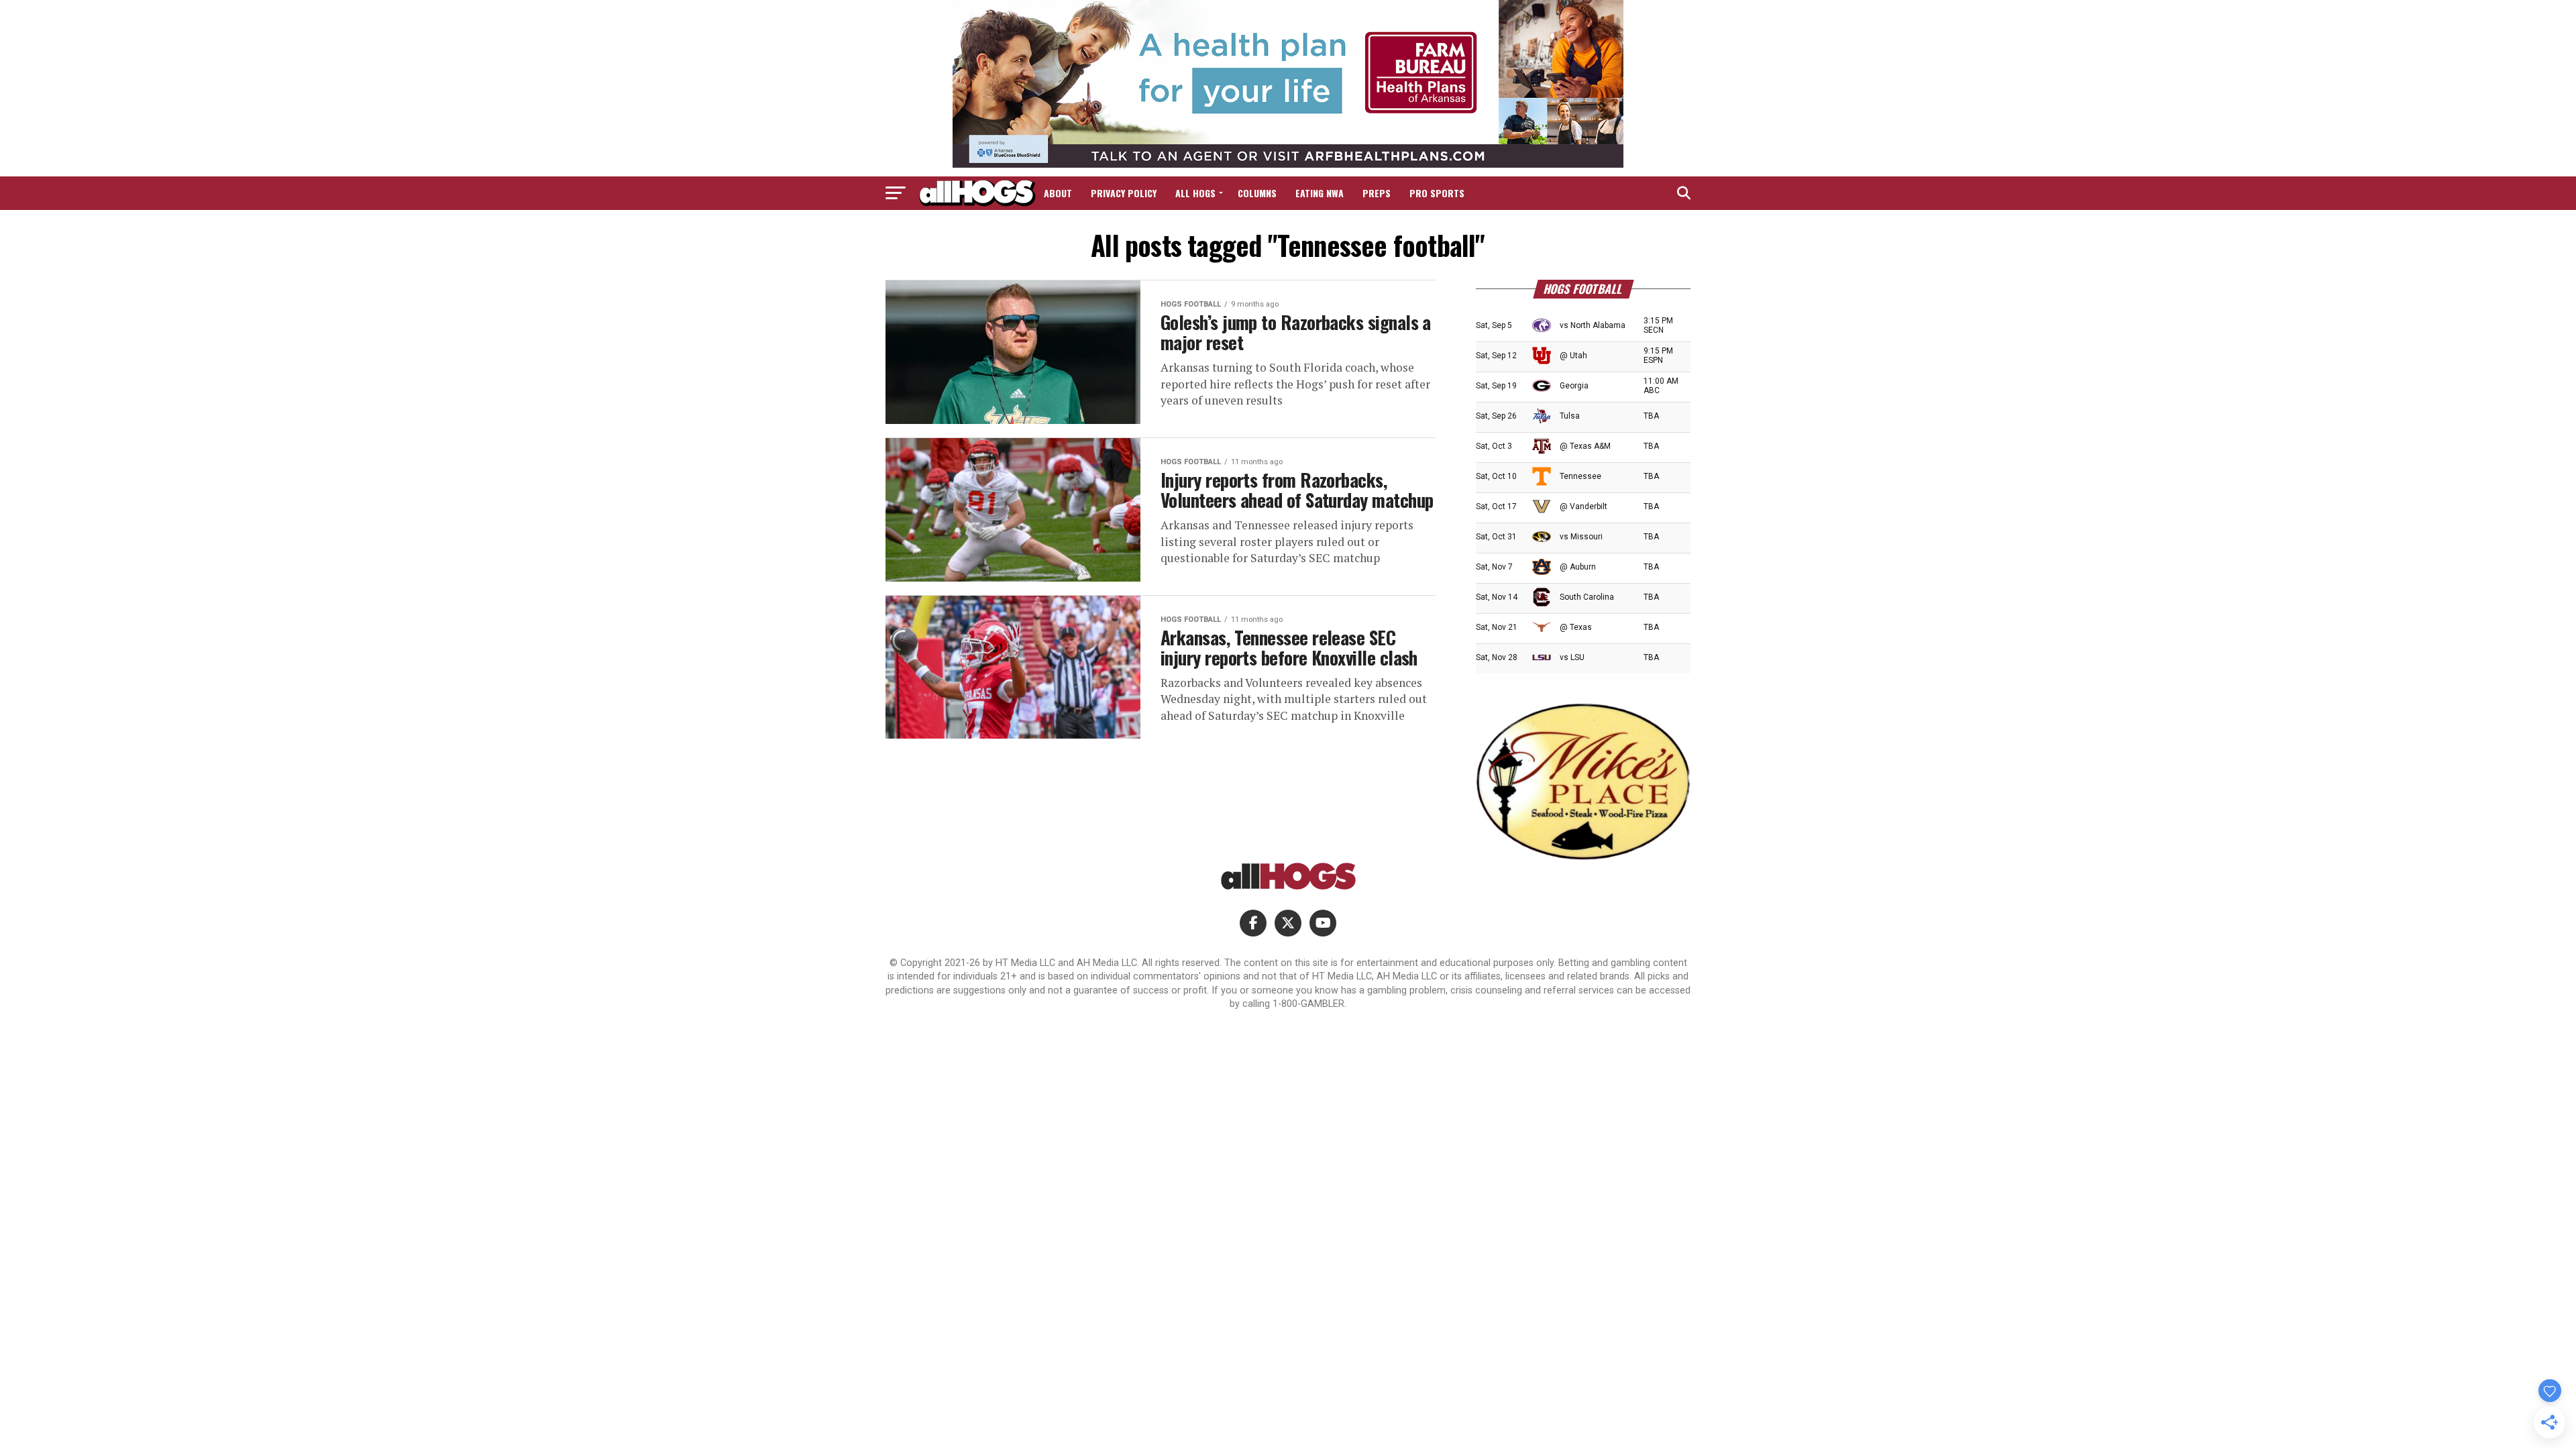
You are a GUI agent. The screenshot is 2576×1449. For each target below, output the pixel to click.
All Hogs (1195, 193)
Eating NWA (1320, 193)
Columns (1257, 193)
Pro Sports (1437, 193)
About (1058, 193)
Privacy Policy (1124, 193)
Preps (1377, 193)
